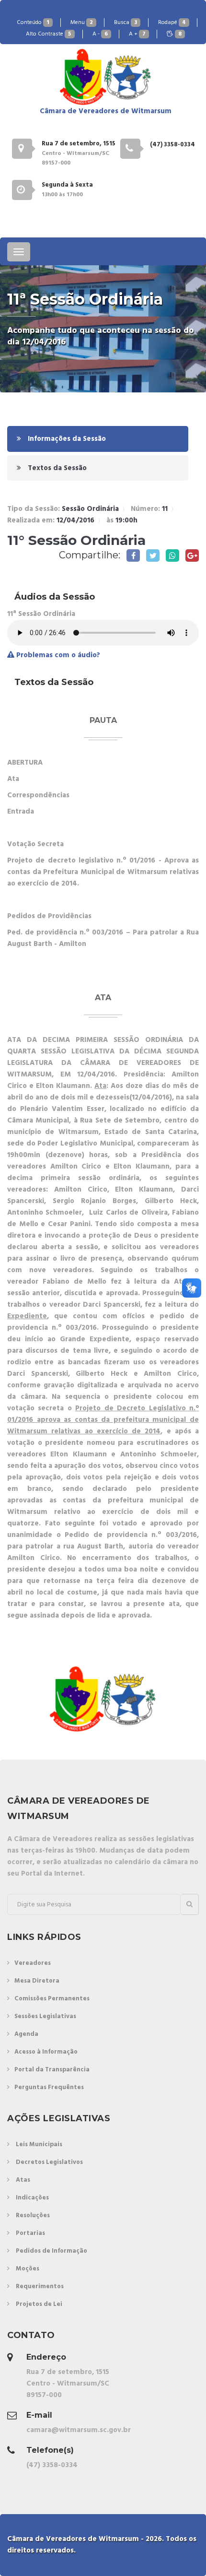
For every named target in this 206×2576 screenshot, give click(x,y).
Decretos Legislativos (49, 2162)
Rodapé (172, 23)
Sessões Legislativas (45, 2016)
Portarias (30, 2233)
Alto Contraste (49, 34)
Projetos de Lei (39, 2304)
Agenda (26, 2034)
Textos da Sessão (56, 468)
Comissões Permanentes (52, 1999)
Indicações (32, 2198)
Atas (23, 2180)
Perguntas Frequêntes (49, 2087)
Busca (126, 23)
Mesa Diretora (37, 1981)
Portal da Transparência (52, 2070)
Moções (28, 2269)
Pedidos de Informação (51, 2251)
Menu (82, 23)
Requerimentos (40, 2286)
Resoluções (33, 2216)
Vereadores (33, 1963)
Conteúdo (33, 23)
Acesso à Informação (46, 2052)
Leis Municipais (39, 2145)
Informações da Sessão (66, 439)
